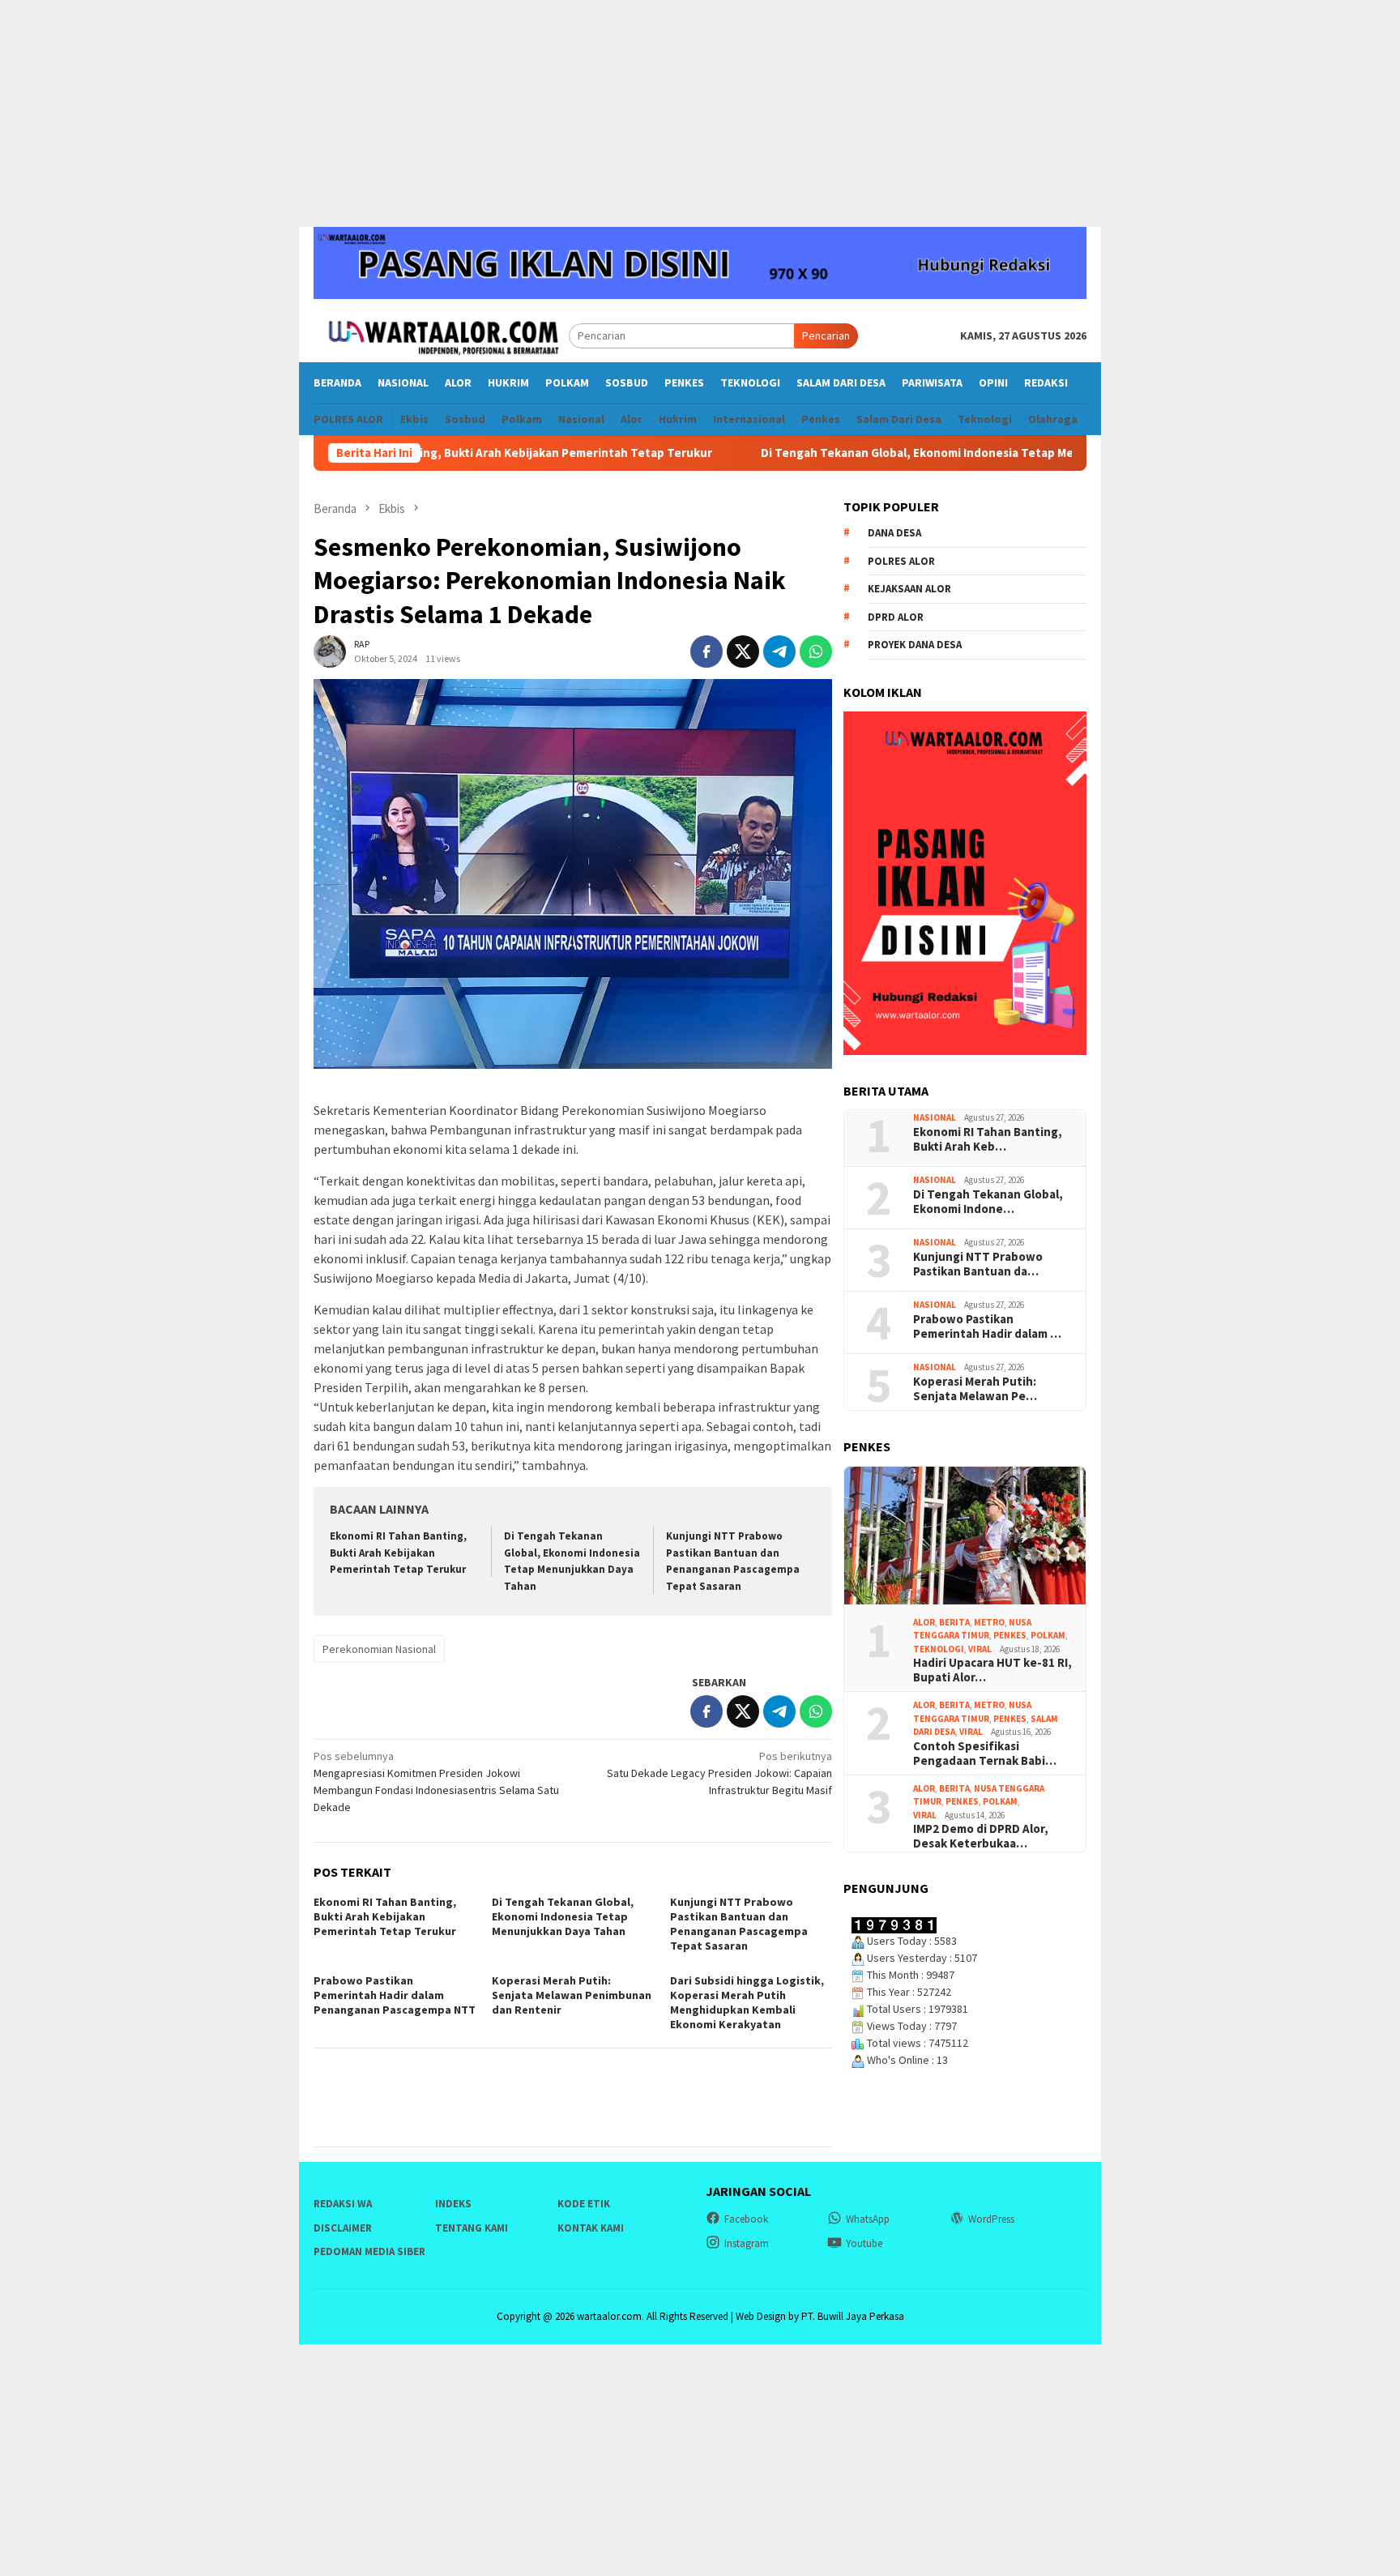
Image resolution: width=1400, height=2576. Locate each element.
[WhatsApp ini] (816, 651)
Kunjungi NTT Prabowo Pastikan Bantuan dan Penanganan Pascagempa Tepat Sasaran (739, 1924)
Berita (954, 1622)
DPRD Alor (896, 617)
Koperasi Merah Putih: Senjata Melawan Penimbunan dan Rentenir (572, 1995)
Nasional (935, 1118)
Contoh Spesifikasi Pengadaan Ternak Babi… (985, 1754)
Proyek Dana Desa (915, 645)
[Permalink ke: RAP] (330, 651)
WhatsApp (868, 2219)
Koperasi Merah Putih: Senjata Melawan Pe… (975, 1389)
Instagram (747, 2243)
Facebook (746, 2219)
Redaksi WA (343, 2204)
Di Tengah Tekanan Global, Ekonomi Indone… (988, 1202)
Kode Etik (584, 2204)
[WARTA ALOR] (441, 335)
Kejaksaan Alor (909, 590)
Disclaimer (343, 2228)
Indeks (453, 2204)
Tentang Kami (472, 2228)
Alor (924, 1622)
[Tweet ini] (743, 651)
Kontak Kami (591, 2228)
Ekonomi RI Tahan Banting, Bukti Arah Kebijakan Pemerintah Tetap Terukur (398, 1553)
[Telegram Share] (779, 651)
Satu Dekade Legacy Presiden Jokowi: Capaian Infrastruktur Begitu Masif (719, 1773)
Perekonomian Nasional (379, 1649)
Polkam (1048, 1636)
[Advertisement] (700, 113)
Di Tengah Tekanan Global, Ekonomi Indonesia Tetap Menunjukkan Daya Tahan (890, 453)
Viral (980, 1649)
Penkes (1010, 1636)
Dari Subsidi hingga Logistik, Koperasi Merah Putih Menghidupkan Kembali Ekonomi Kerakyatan (747, 2002)
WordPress (991, 2219)
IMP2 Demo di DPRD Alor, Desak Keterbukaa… (981, 1837)
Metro (989, 1622)
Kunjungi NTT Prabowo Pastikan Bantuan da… (978, 1264)
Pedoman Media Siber (369, 2251)
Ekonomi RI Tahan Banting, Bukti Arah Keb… (988, 1139)
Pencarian (826, 335)
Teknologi (939, 1649)
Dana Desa (894, 534)
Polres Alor (901, 561)
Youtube (864, 2243)
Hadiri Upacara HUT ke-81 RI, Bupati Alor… (992, 1671)
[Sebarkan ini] (706, 651)
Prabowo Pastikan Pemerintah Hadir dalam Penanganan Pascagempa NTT (395, 1995)
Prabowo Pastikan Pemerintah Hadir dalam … (987, 1326)
